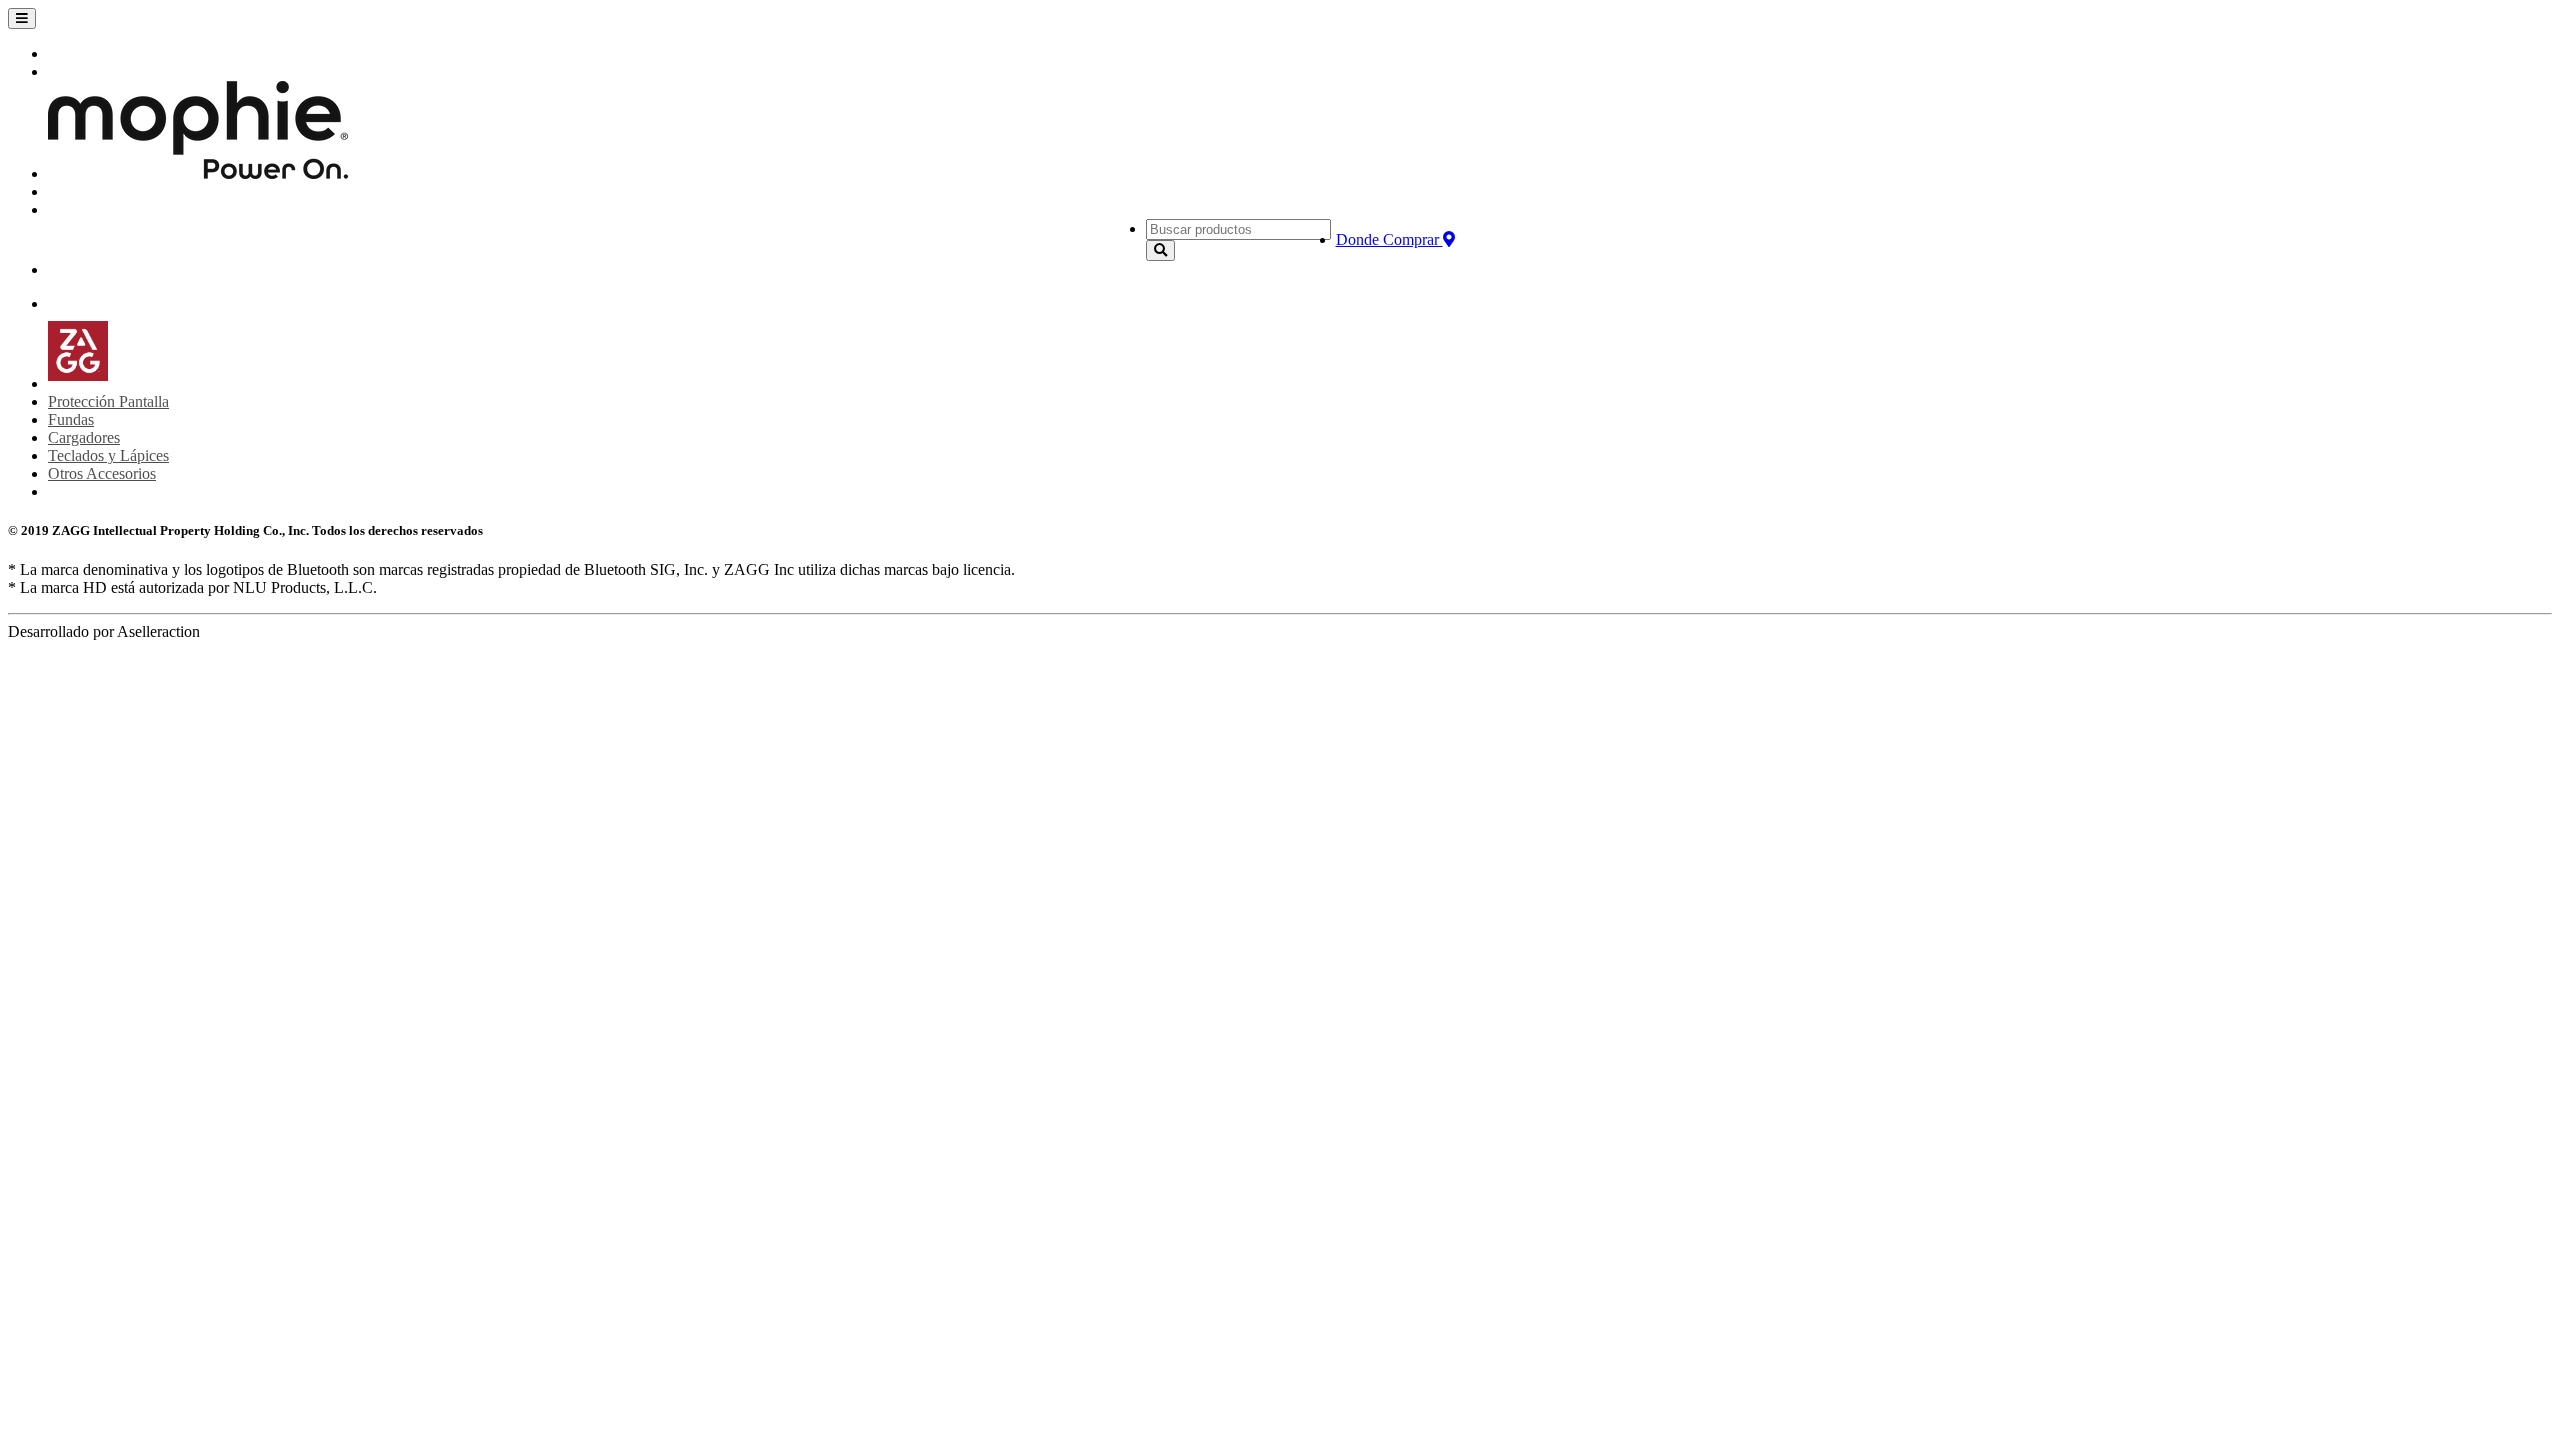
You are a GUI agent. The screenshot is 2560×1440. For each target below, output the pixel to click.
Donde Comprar (1389, 239)
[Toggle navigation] (22, 18)
